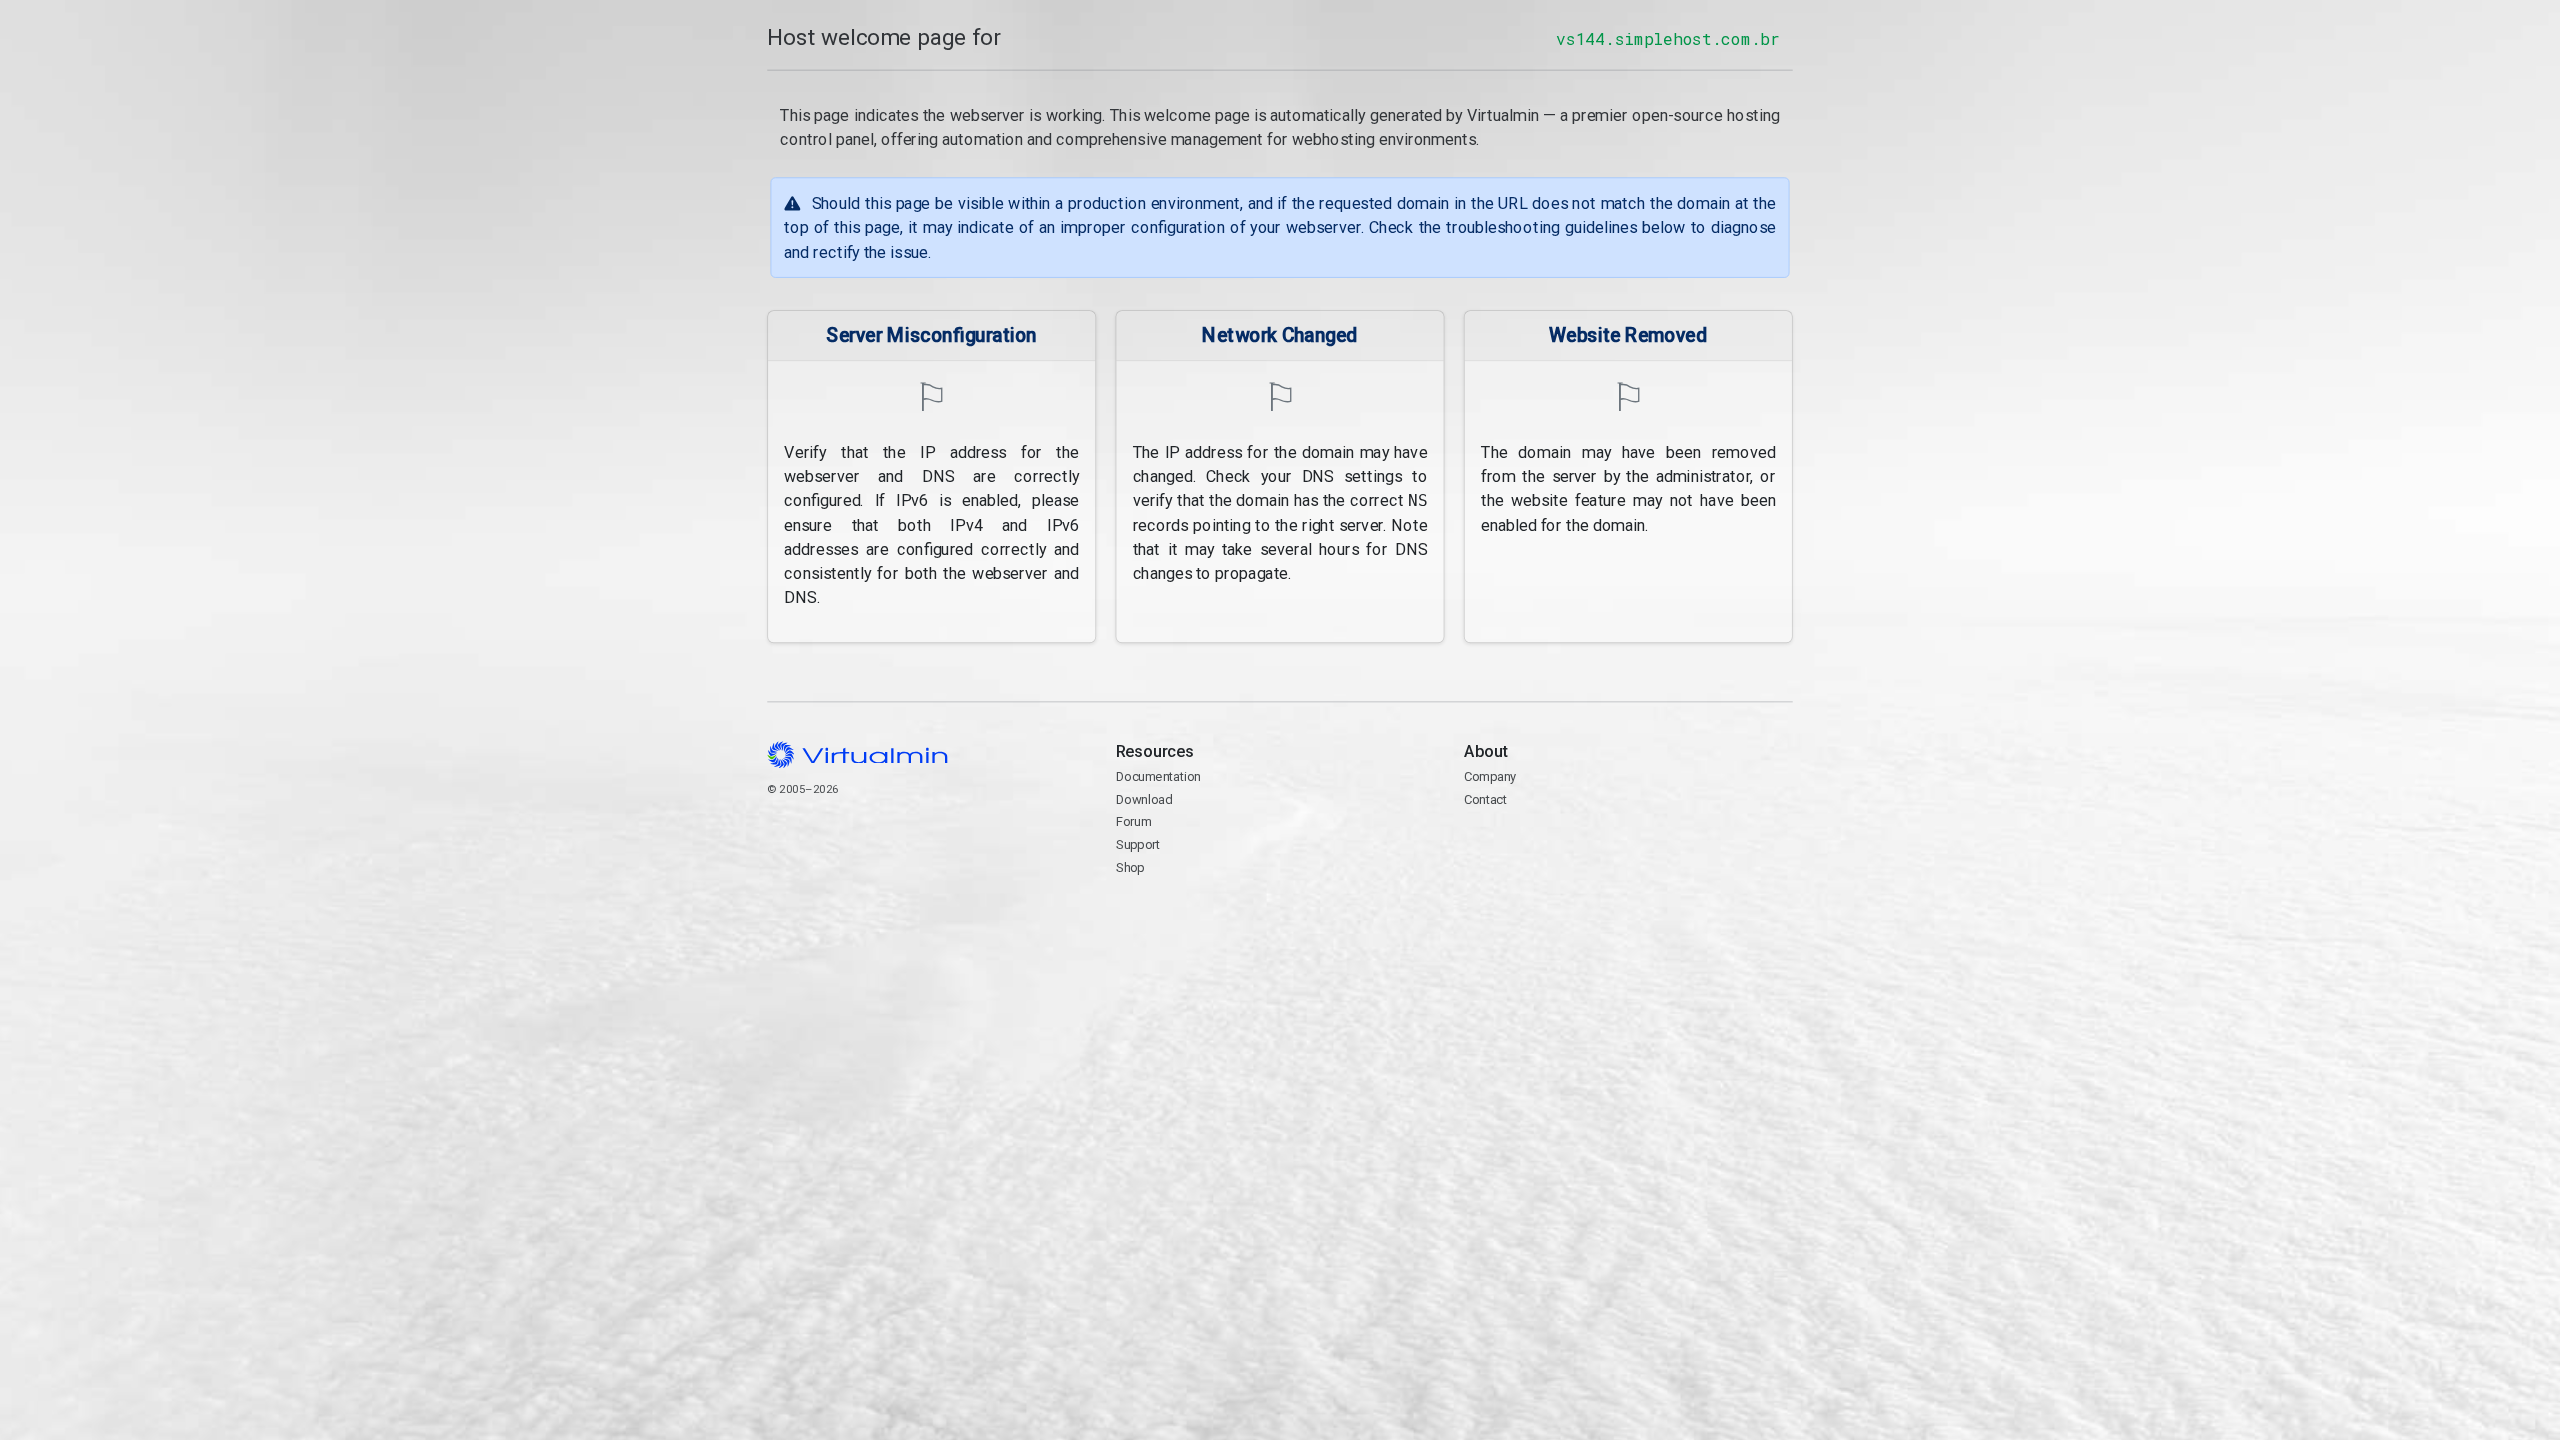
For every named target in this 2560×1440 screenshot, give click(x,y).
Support (1138, 844)
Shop (1130, 867)
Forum (1134, 821)
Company (1490, 776)
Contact (1541, 846)
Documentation (1158, 776)
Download (1144, 799)
